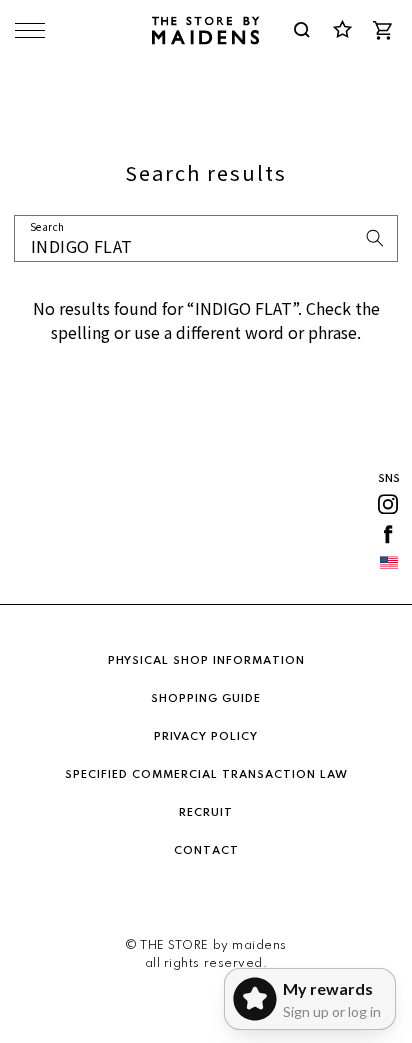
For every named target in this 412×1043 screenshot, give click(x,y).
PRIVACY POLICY (206, 737)
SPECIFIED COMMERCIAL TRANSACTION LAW (206, 775)
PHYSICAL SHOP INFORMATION (206, 661)
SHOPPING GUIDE (206, 699)
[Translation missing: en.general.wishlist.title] (342, 30)
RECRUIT (206, 813)
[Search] (375, 238)
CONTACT (206, 851)
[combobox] (206, 238)
